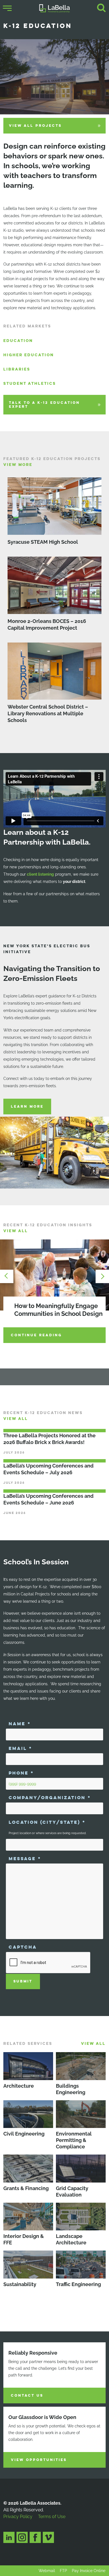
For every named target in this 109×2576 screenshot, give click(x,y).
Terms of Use (52, 2517)
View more (18, 465)
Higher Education (29, 355)
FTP (63, 2571)
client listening (40, 874)
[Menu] (7, 8)
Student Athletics (30, 384)
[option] (54, 1292)
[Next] (101, 1276)
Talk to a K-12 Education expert (44, 405)
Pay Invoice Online (89, 2571)
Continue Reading (36, 1335)
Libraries (17, 369)
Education (18, 341)
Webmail (47, 2571)
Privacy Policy (18, 2517)
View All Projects (35, 126)
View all (16, 1231)
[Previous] (8, 1276)
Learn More (27, 1107)
